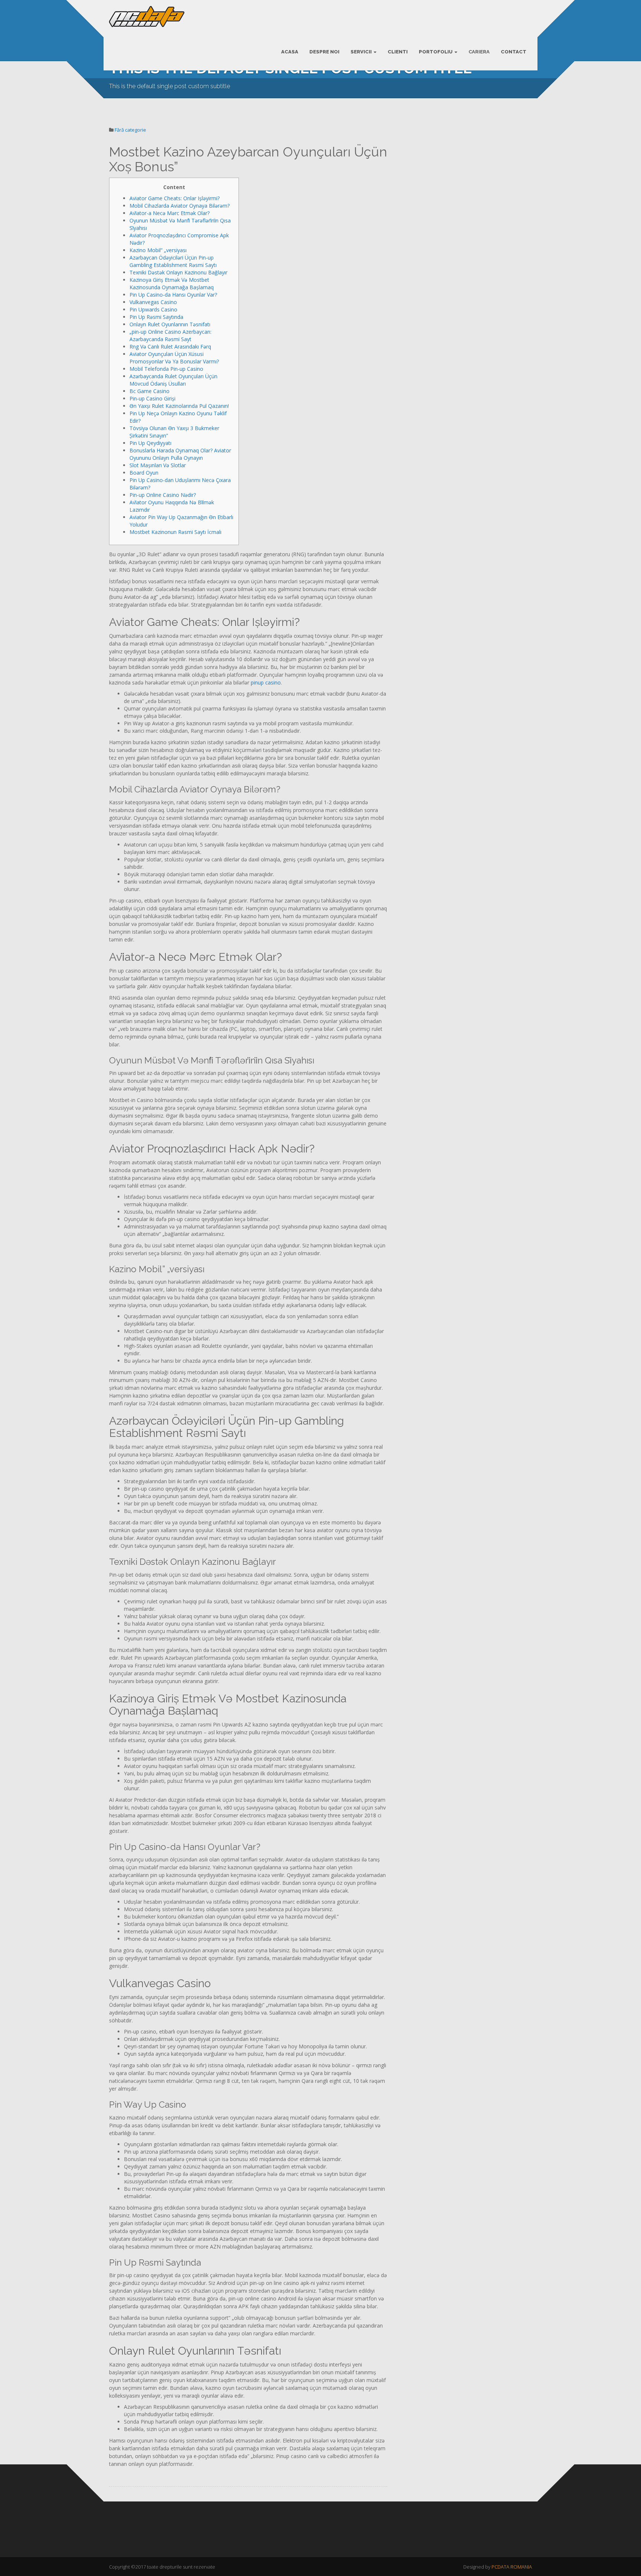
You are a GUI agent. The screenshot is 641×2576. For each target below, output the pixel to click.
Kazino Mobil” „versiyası (158, 250)
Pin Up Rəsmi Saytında (156, 317)
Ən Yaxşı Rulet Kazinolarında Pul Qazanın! (179, 406)
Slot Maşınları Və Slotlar (158, 465)
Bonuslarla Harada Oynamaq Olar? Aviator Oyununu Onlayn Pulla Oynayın (180, 454)
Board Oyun (144, 473)
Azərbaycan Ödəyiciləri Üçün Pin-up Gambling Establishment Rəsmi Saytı (173, 261)
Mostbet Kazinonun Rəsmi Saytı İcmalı (175, 532)
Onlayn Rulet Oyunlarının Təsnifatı (170, 324)
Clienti (398, 52)
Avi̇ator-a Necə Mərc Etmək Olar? (170, 213)
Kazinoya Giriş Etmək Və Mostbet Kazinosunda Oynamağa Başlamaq (172, 283)
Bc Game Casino (149, 391)
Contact (514, 52)
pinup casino (266, 682)
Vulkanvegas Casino (153, 302)
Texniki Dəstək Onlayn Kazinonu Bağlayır (178, 272)
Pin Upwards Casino (153, 309)
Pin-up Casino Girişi (152, 398)
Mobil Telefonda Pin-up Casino (166, 369)
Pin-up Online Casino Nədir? (163, 495)
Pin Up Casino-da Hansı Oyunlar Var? (173, 295)
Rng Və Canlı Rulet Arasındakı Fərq (170, 347)
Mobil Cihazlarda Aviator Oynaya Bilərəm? (180, 206)
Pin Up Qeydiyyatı (150, 443)
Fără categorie (130, 130)
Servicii (362, 52)
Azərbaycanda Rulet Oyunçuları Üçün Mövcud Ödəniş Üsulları (173, 380)
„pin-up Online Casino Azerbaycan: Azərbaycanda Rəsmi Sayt (170, 335)
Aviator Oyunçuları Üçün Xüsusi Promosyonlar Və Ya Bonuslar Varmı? (174, 358)
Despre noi (324, 52)
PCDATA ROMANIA (512, 2567)
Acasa (290, 52)
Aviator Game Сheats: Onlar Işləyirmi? (175, 198)
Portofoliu (436, 52)
